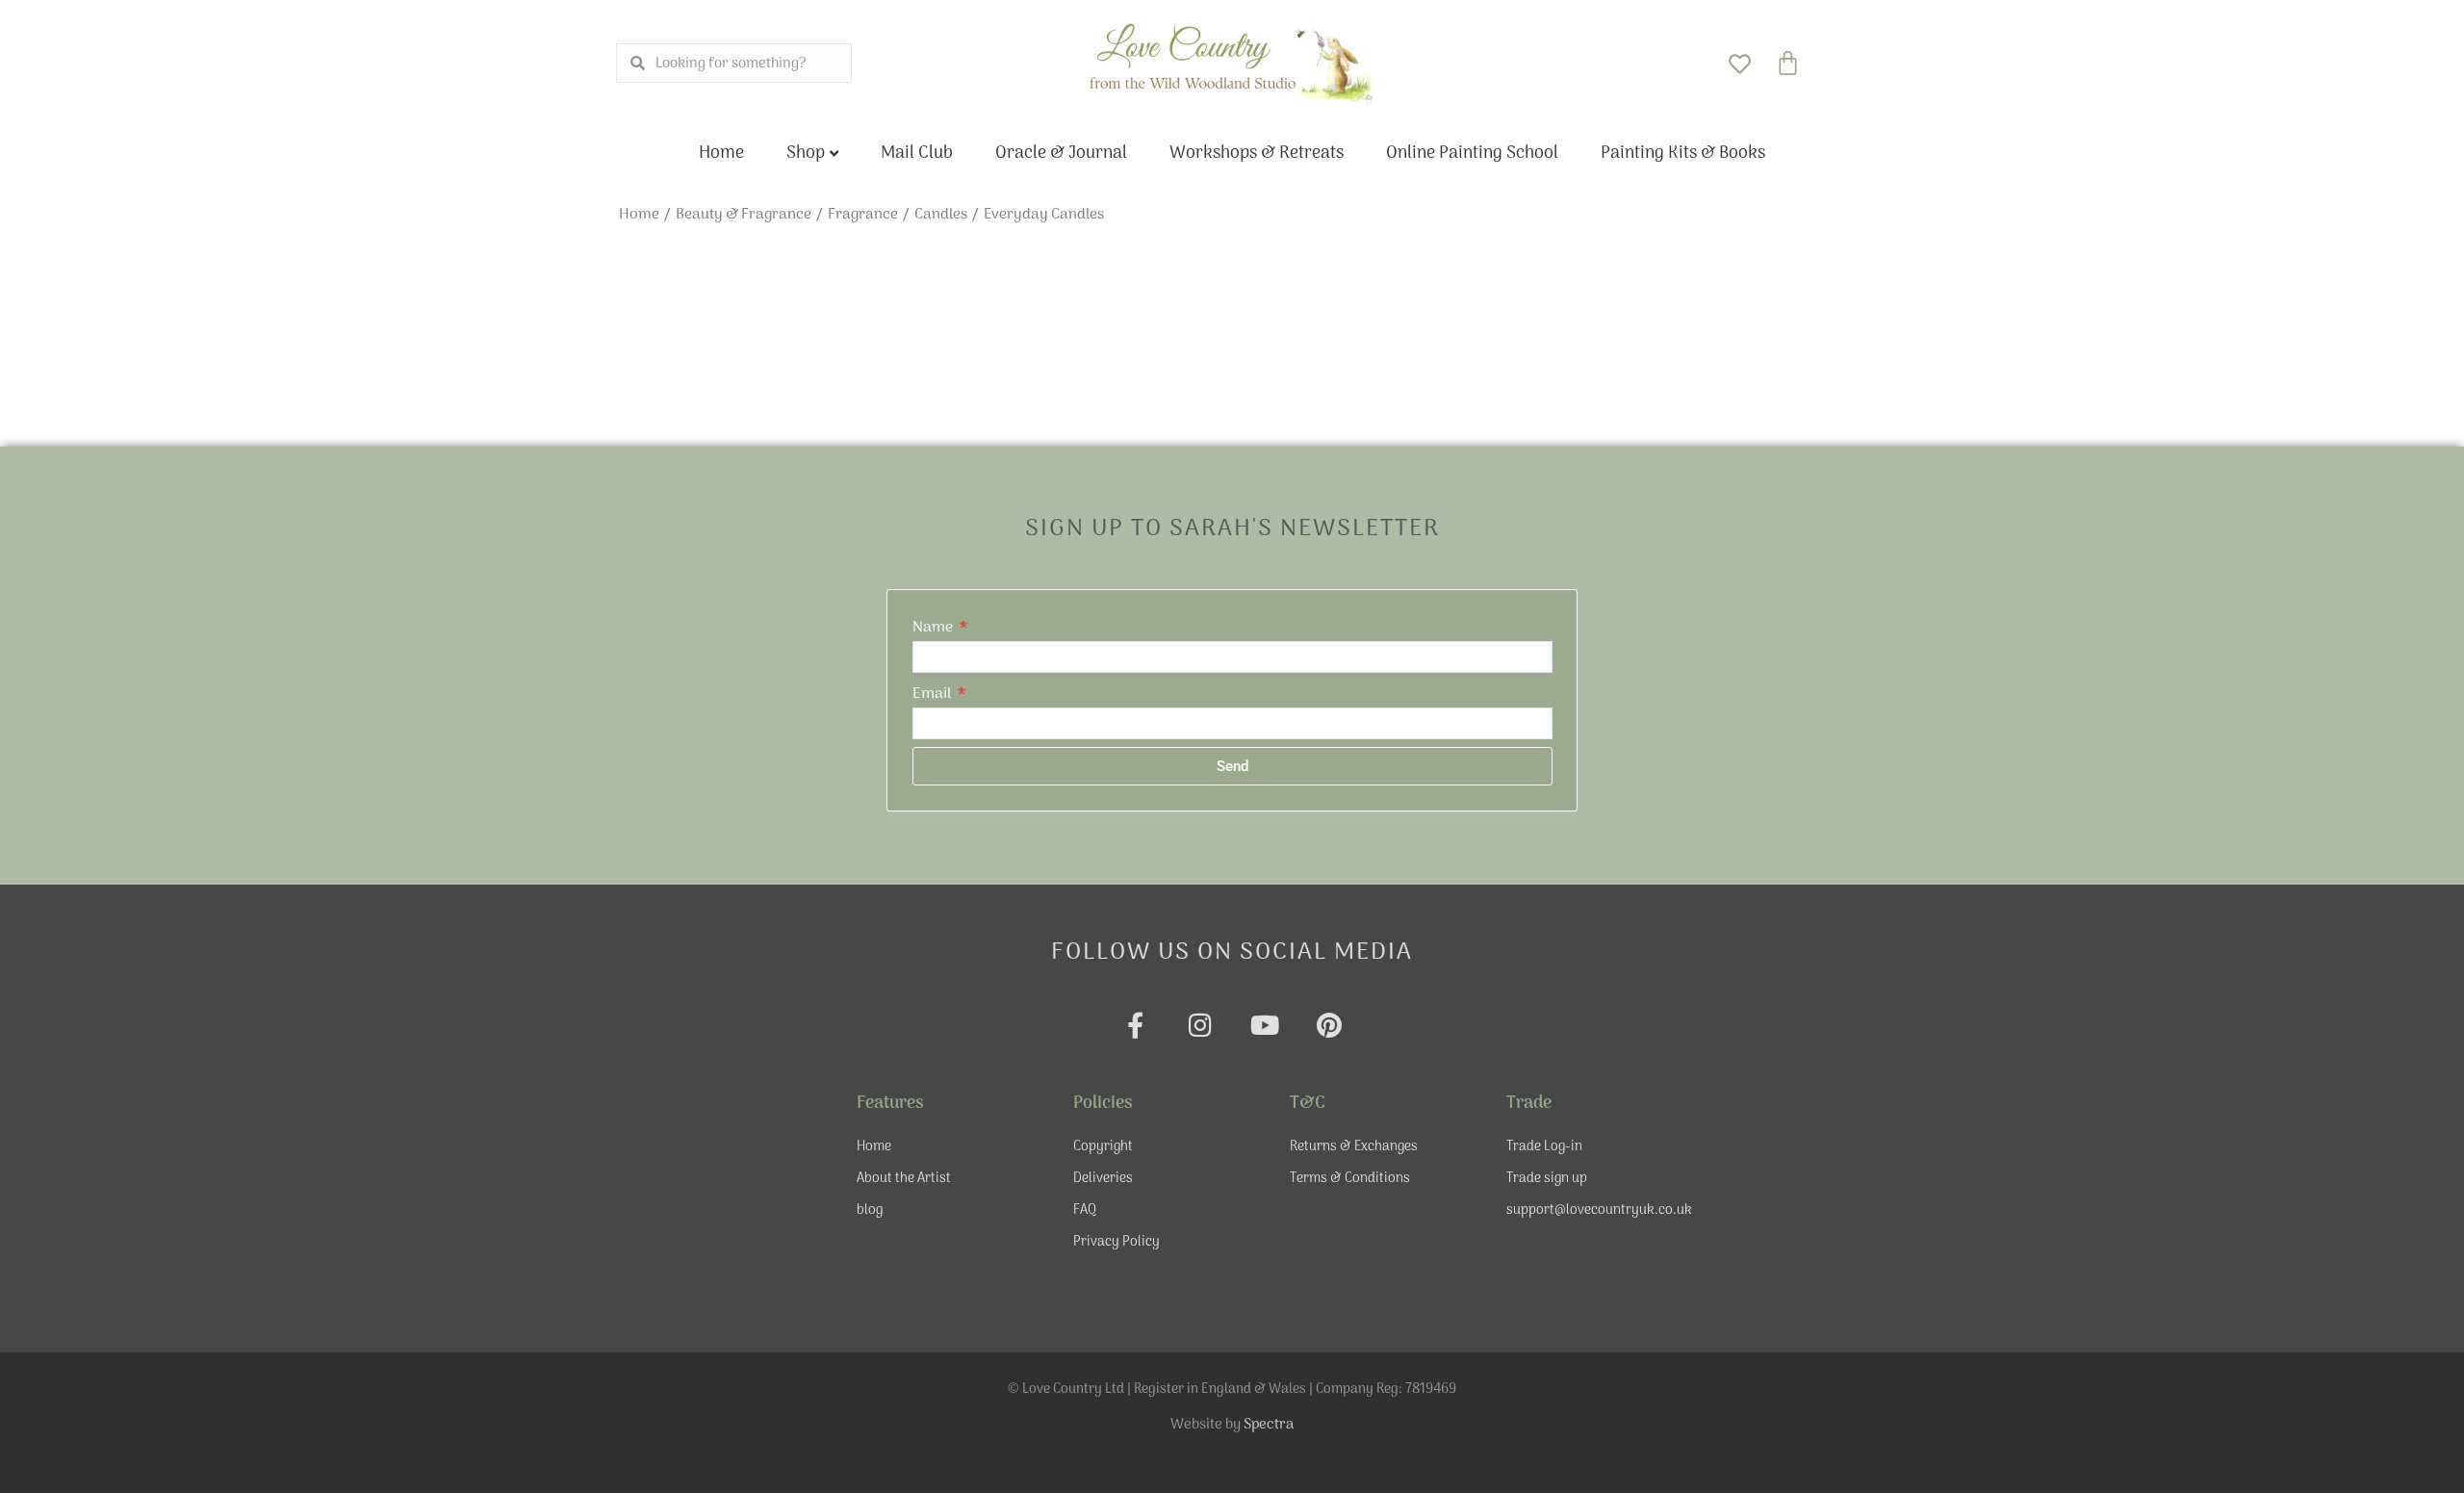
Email (934, 694)
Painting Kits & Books (1683, 154)
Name (935, 628)
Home (721, 154)
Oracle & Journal (1061, 154)
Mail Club (917, 154)
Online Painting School (1472, 154)
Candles (941, 215)
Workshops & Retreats (1257, 154)
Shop (806, 154)
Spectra (1269, 1425)
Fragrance (863, 215)
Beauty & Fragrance (744, 215)
